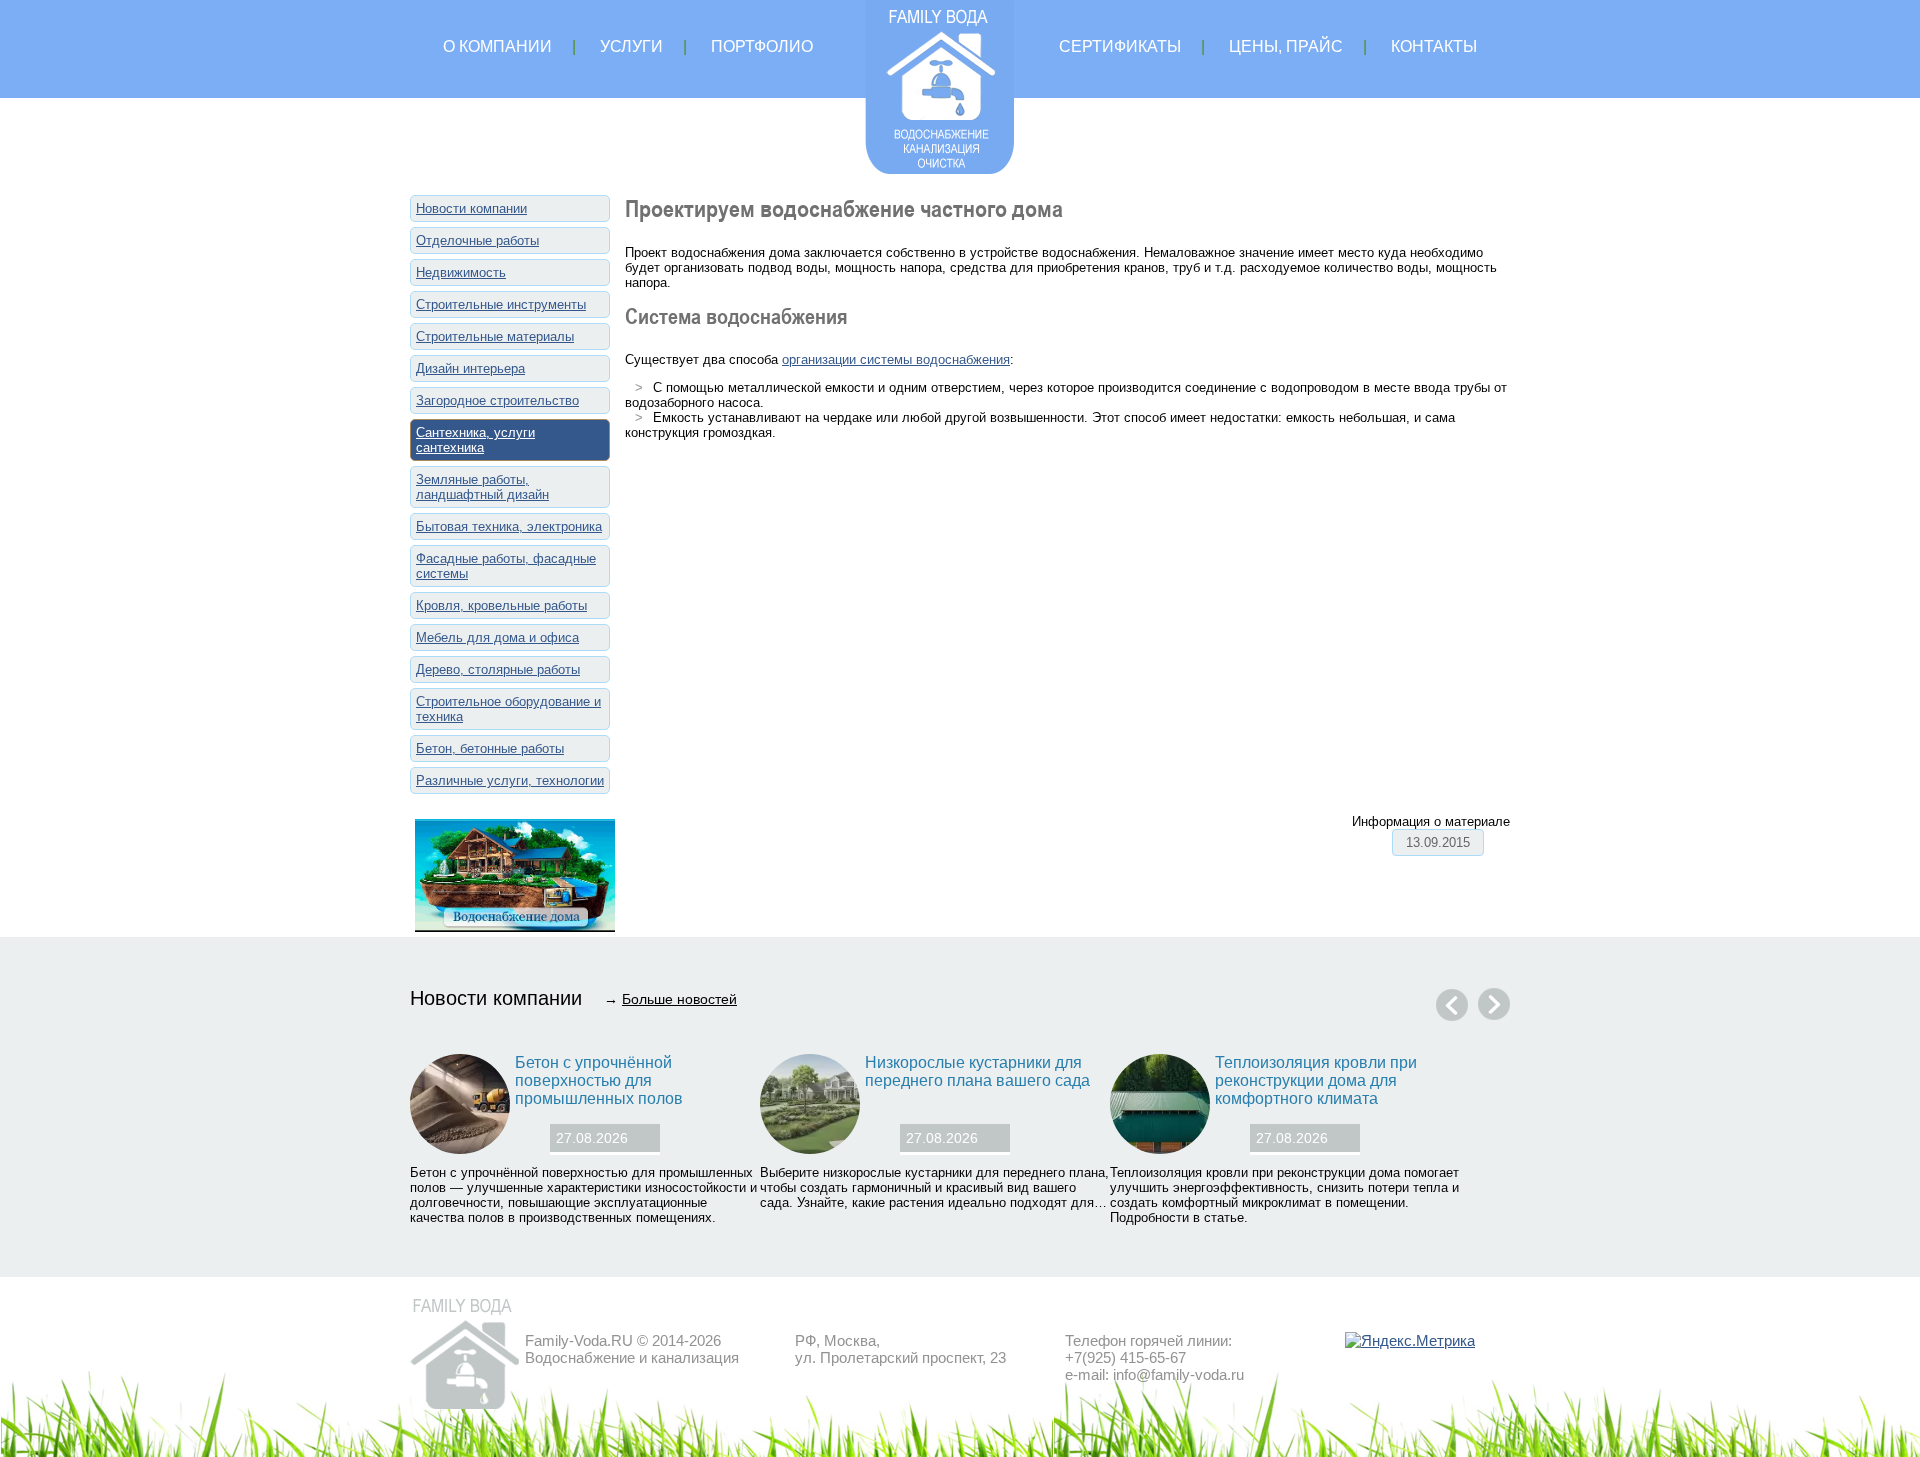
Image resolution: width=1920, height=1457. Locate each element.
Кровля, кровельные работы (501, 605)
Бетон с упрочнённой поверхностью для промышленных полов (599, 1080)
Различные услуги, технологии (510, 780)
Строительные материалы (495, 336)
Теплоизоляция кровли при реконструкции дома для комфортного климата (1316, 1080)
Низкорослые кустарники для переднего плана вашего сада (977, 1071)
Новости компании (471, 208)
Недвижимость (461, 272)
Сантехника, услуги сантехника (475, 440)
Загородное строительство (497, 400)
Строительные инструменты (501, 304)
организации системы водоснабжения (896, 359)
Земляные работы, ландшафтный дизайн (482, 487)
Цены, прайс (1286, 46)
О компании (497, 46)
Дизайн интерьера (470, 368)
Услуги (631, 46)
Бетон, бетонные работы (490, 748)
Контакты (1434, 46)
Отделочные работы (477, 240)
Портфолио (762, 46)
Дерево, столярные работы (498, 669)
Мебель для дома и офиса (497, 637)
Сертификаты (1120, 46)
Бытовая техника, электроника (509, 526)
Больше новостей (679, 999)
